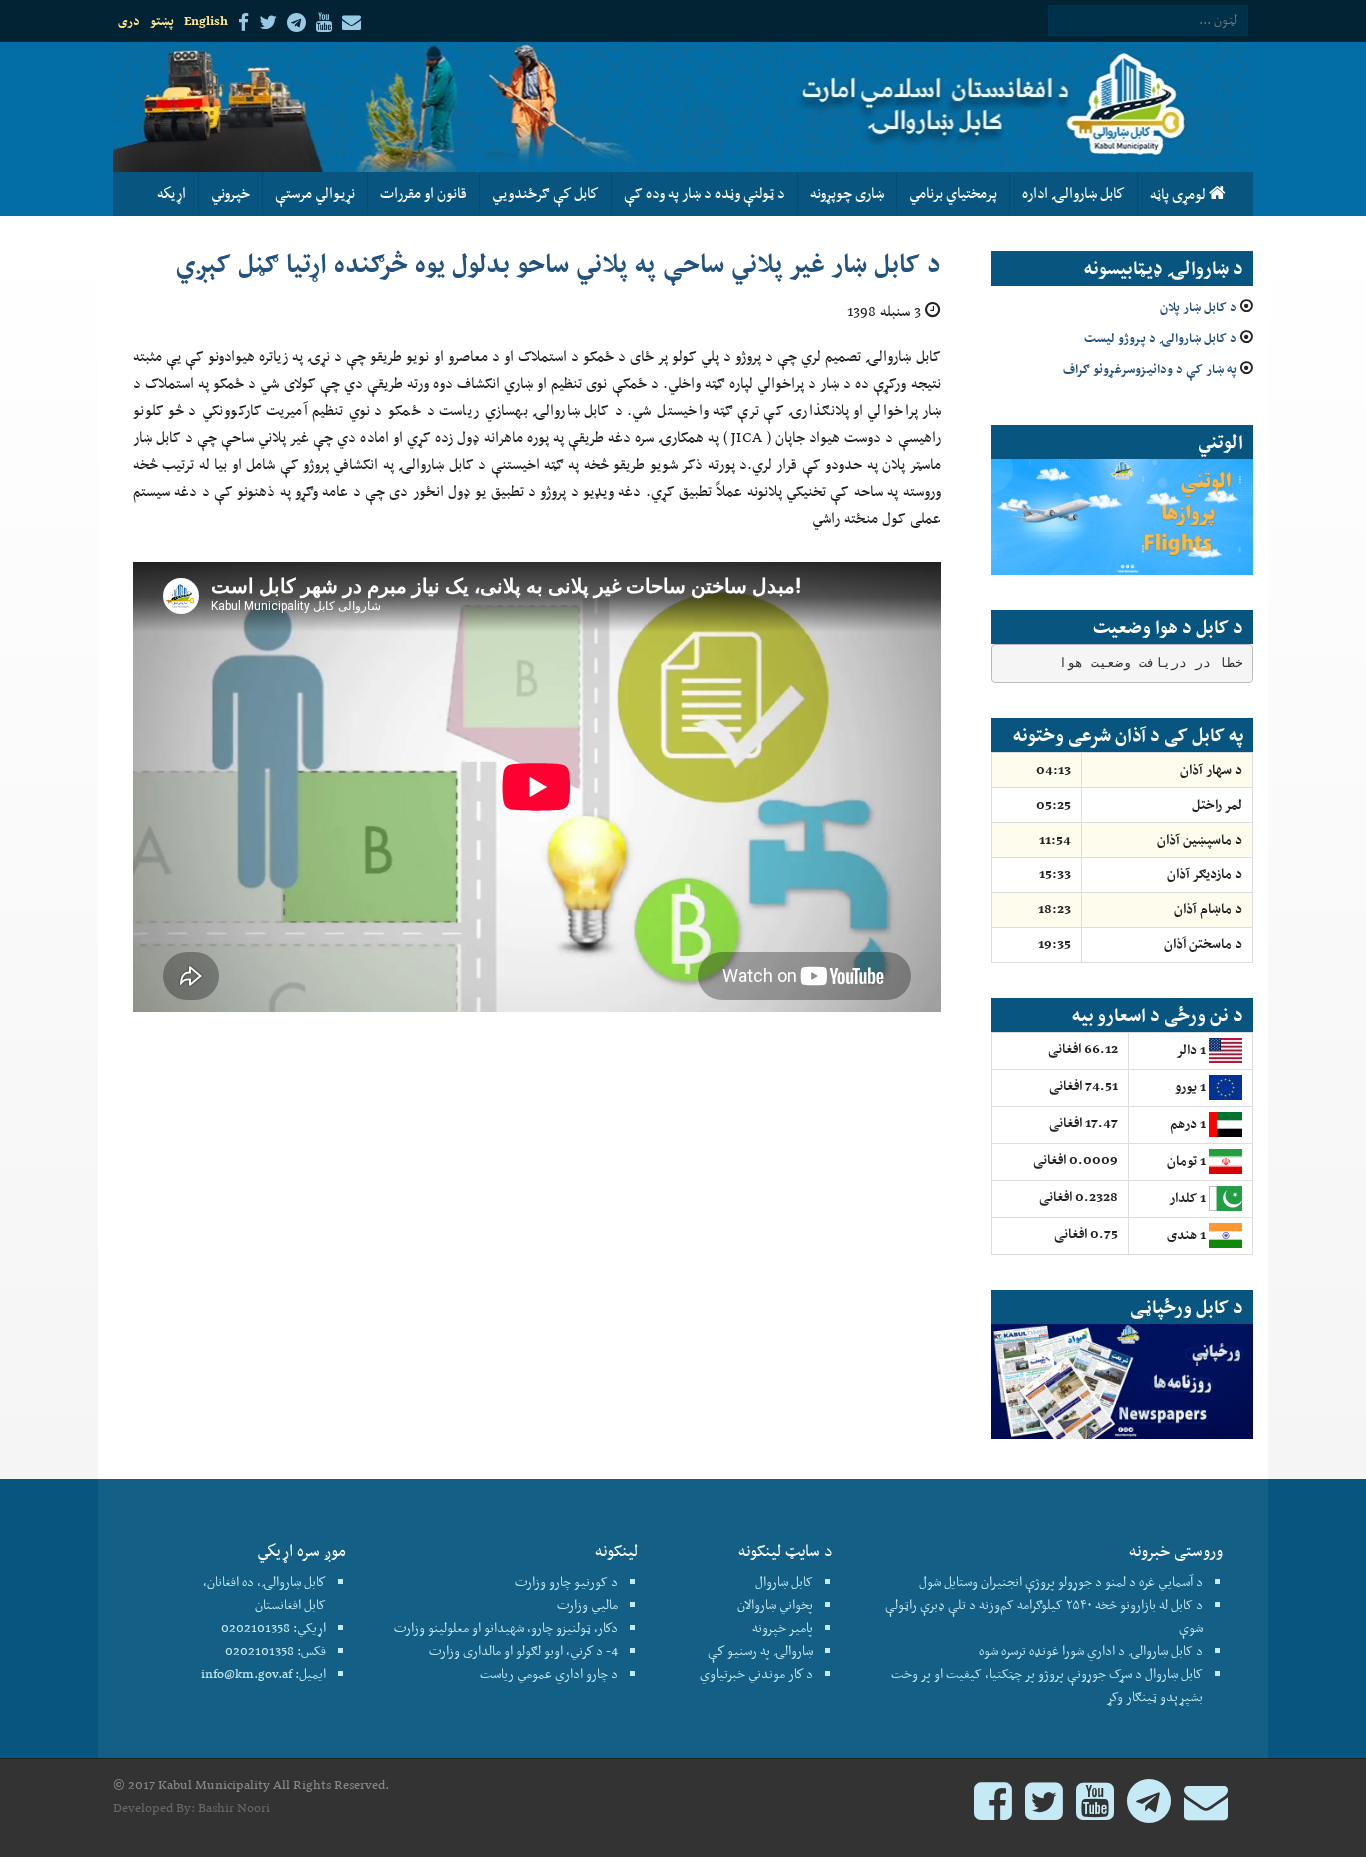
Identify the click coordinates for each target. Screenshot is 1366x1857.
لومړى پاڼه (1179, 194)
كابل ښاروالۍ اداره (1073, 193)
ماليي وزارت (587, 1604)
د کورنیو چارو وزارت (566, 1581)
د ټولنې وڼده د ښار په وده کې (704, 193)
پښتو (162, 20)
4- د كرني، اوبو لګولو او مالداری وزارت (523, 1650)
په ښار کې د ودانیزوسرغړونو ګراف (1150, 368)
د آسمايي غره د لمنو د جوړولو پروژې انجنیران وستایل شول (1061, 1581)
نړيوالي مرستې (315, 193)
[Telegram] (1149, 1810)
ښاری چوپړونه (847, 193)
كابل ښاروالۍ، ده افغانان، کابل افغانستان (264, 1593)
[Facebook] (993, 1810)
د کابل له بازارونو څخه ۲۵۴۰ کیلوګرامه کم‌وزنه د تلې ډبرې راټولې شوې (1044, 1616)
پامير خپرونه (782, 1627)
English (206, 20)
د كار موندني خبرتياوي (756, 1673)
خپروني (230, 193)
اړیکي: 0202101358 (273, 1627)
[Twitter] (1044, 1810)
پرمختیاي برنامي (953, 193)
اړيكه (171, 193)
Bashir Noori (234, 1807)
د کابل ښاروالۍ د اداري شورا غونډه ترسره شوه (1091, 1650)
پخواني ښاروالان (775, 1604)
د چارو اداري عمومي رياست (549, 1673)
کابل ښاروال (784, 1581)
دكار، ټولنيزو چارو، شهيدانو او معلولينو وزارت (506, 1627)
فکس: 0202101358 (275, 1650)
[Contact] (1206, 1810)
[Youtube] (1095, 1810)
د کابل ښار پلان (1198, 306)
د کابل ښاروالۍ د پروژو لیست (1160, 337)
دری (129, 20)
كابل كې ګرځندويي (545, 193)
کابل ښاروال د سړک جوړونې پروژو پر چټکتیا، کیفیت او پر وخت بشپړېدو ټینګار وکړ (1047, 1685)
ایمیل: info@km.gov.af (263, 1673)
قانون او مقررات (423, 193)
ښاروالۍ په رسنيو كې (760, 1650)
